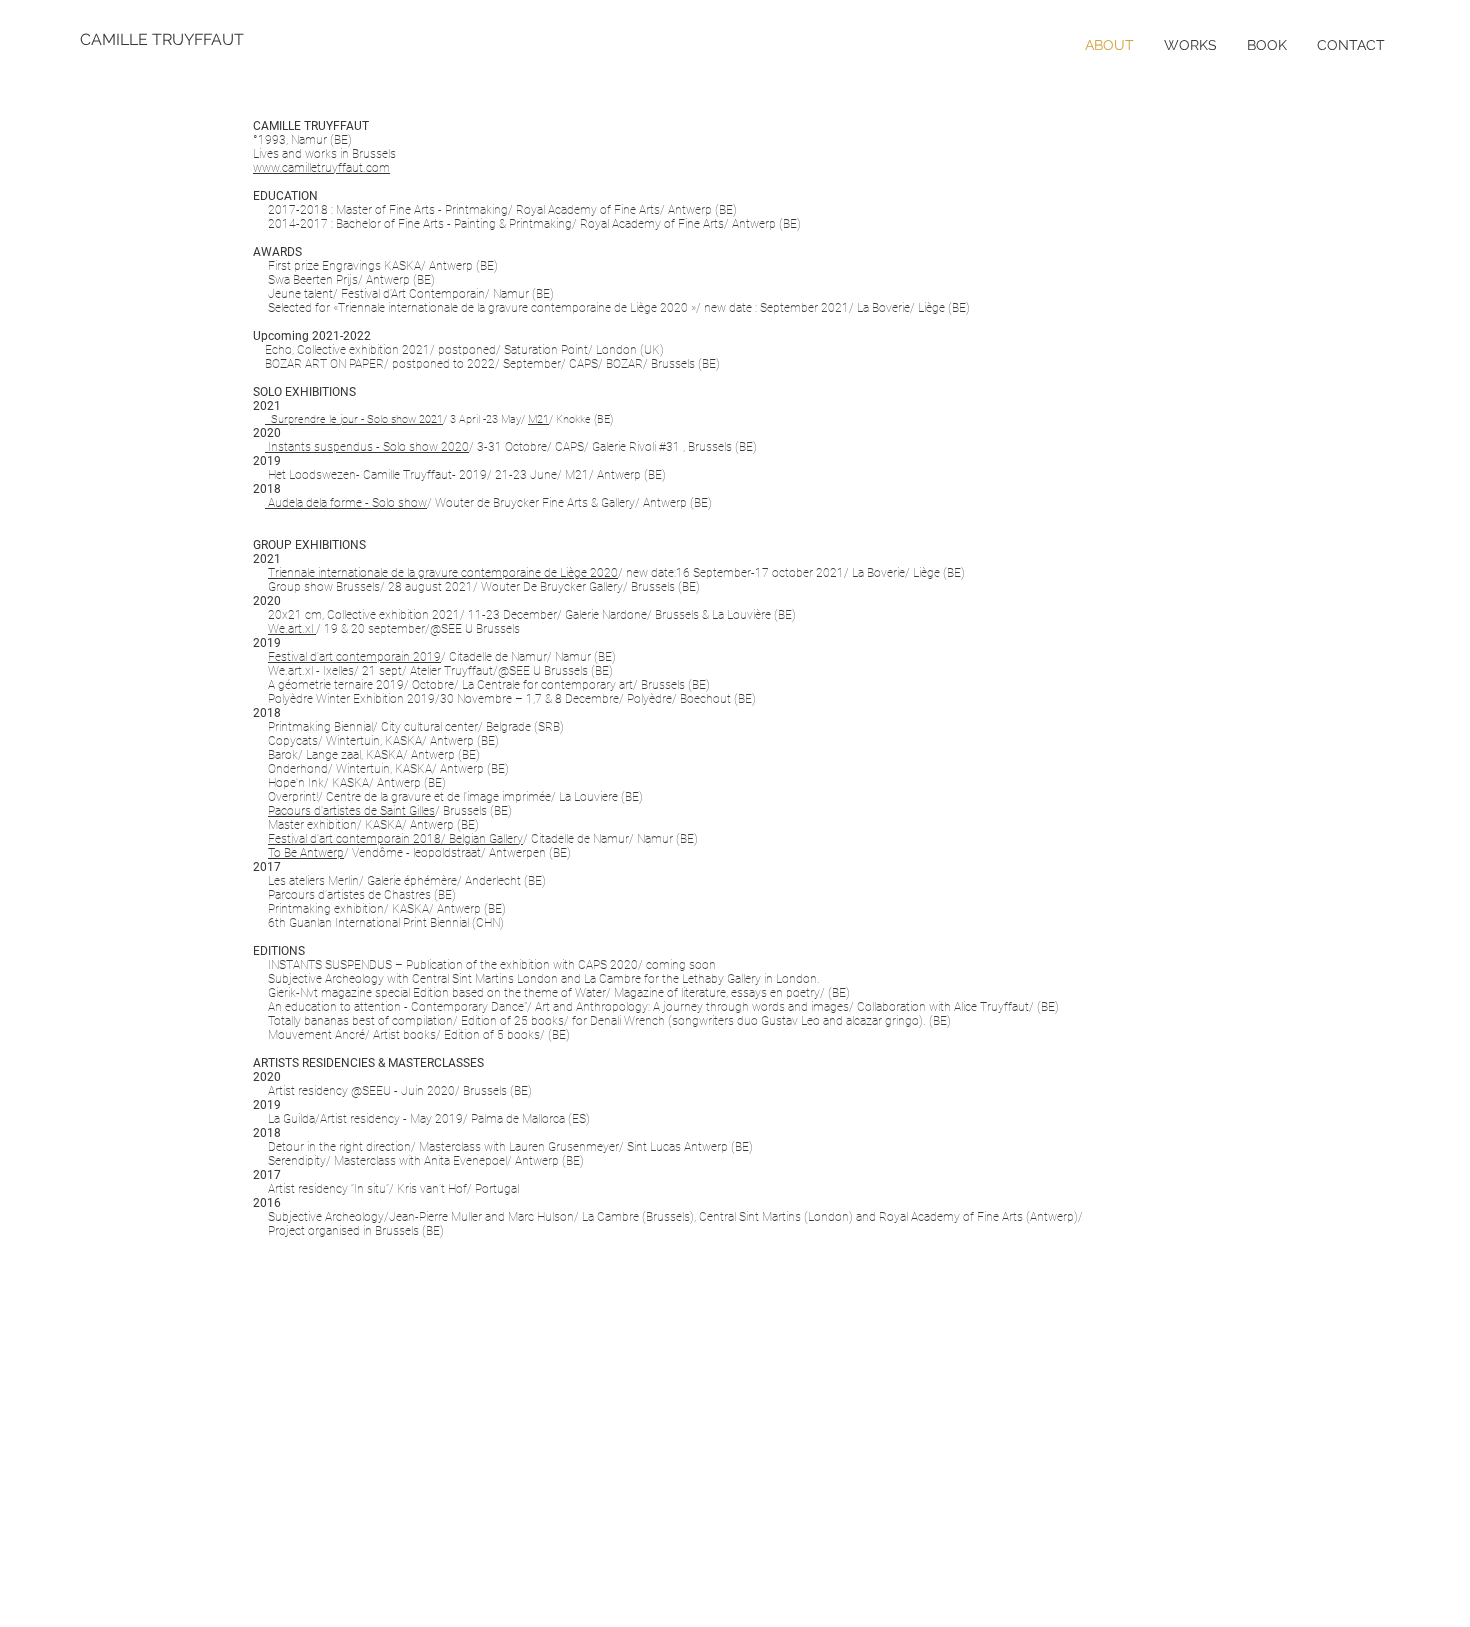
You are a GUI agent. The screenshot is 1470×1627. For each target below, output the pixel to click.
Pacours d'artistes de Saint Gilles (351, 811)
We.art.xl (292, 629)
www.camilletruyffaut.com (321, 168)
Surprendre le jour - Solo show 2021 (354, 419)
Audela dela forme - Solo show (346, 503)
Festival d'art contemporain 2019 (354, 657)
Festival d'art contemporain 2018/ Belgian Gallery (395, 839)
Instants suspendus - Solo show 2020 (367, 447)
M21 (538, 419)
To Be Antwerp (306, 853)
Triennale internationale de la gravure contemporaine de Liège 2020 (443, 573)
